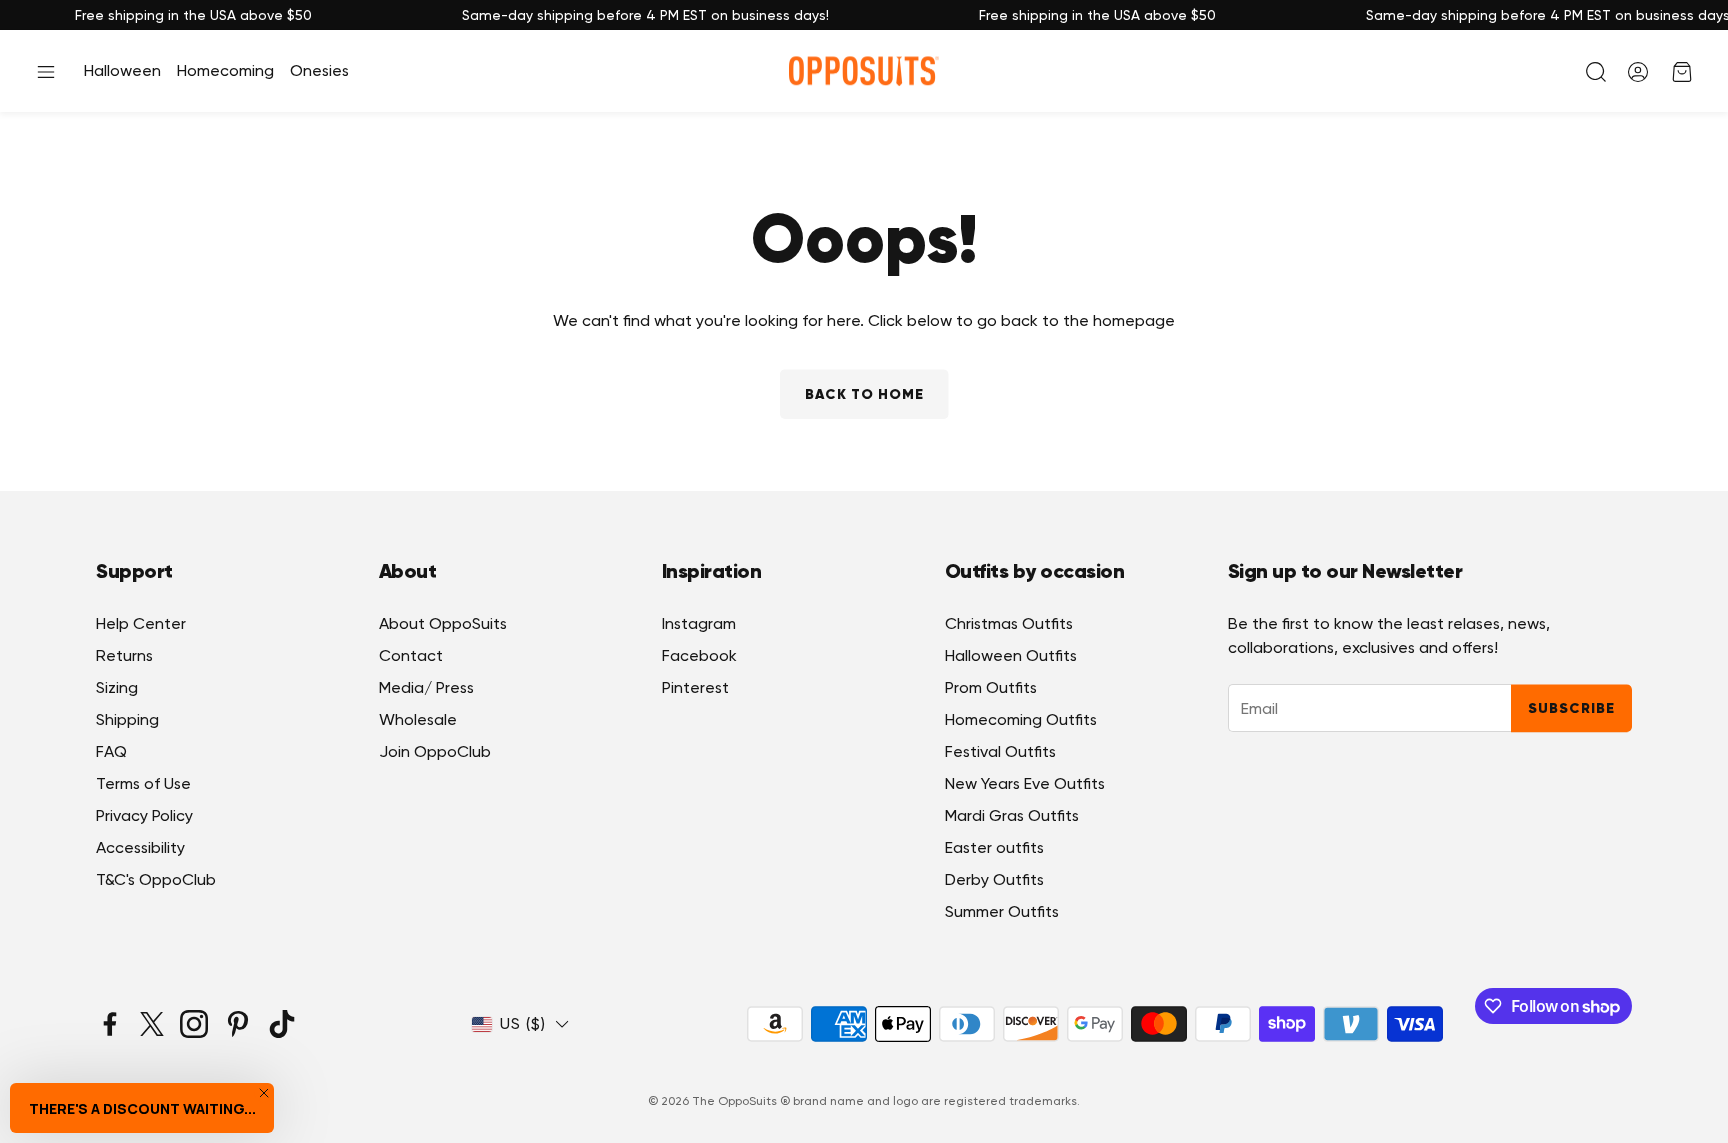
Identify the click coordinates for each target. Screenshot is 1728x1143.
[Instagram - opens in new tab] (194, 1024)
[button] (46, 72)
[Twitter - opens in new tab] (152, 1024)
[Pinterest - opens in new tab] (238, 1024)
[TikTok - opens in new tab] (282, 1024)
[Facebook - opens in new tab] (110, 1024)
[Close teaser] (264, 1093)
